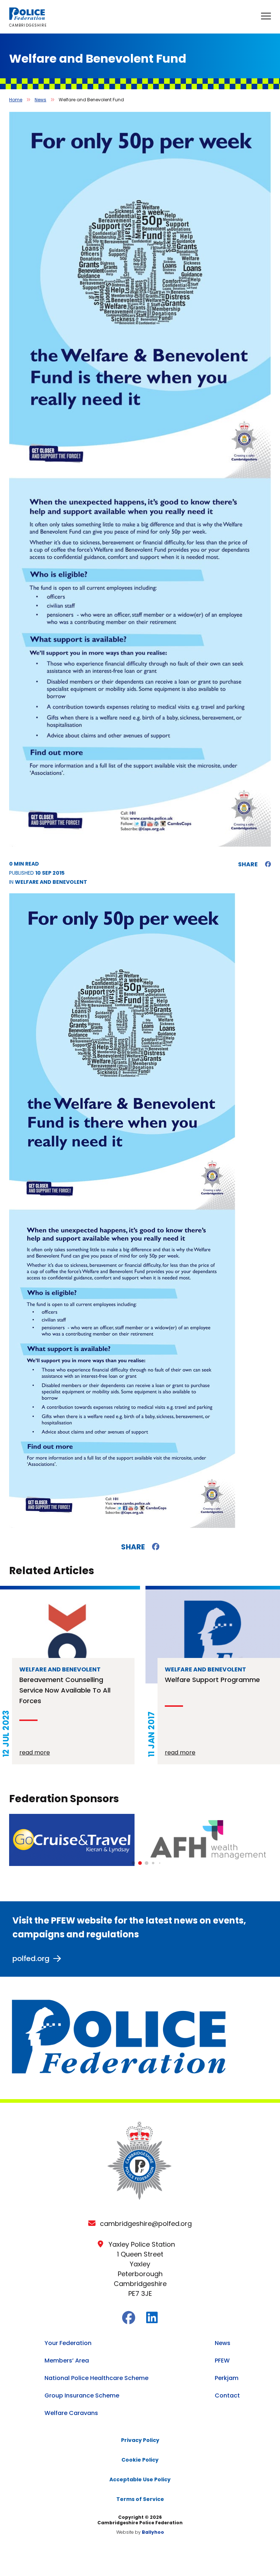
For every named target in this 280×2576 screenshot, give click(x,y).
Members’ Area (67, 2361)
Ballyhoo (153, 2532)
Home (16, 100)
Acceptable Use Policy (140, 2479)
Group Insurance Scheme (82, 2395)
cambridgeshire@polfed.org (146, 2224)
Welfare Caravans (71, 2413)
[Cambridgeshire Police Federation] (27, 18)
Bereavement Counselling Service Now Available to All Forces (65, 1690)
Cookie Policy (140, 2460)
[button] (133, 1863)
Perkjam (227, 2378)
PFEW (222, 2361)
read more (35, 1752)
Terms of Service (140, 2499)
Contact (227, 2395)
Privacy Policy (140, 2440)
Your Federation (68, 2343)
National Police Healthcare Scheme (96, 2378)
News (40, 100)
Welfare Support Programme (212, 1680)
